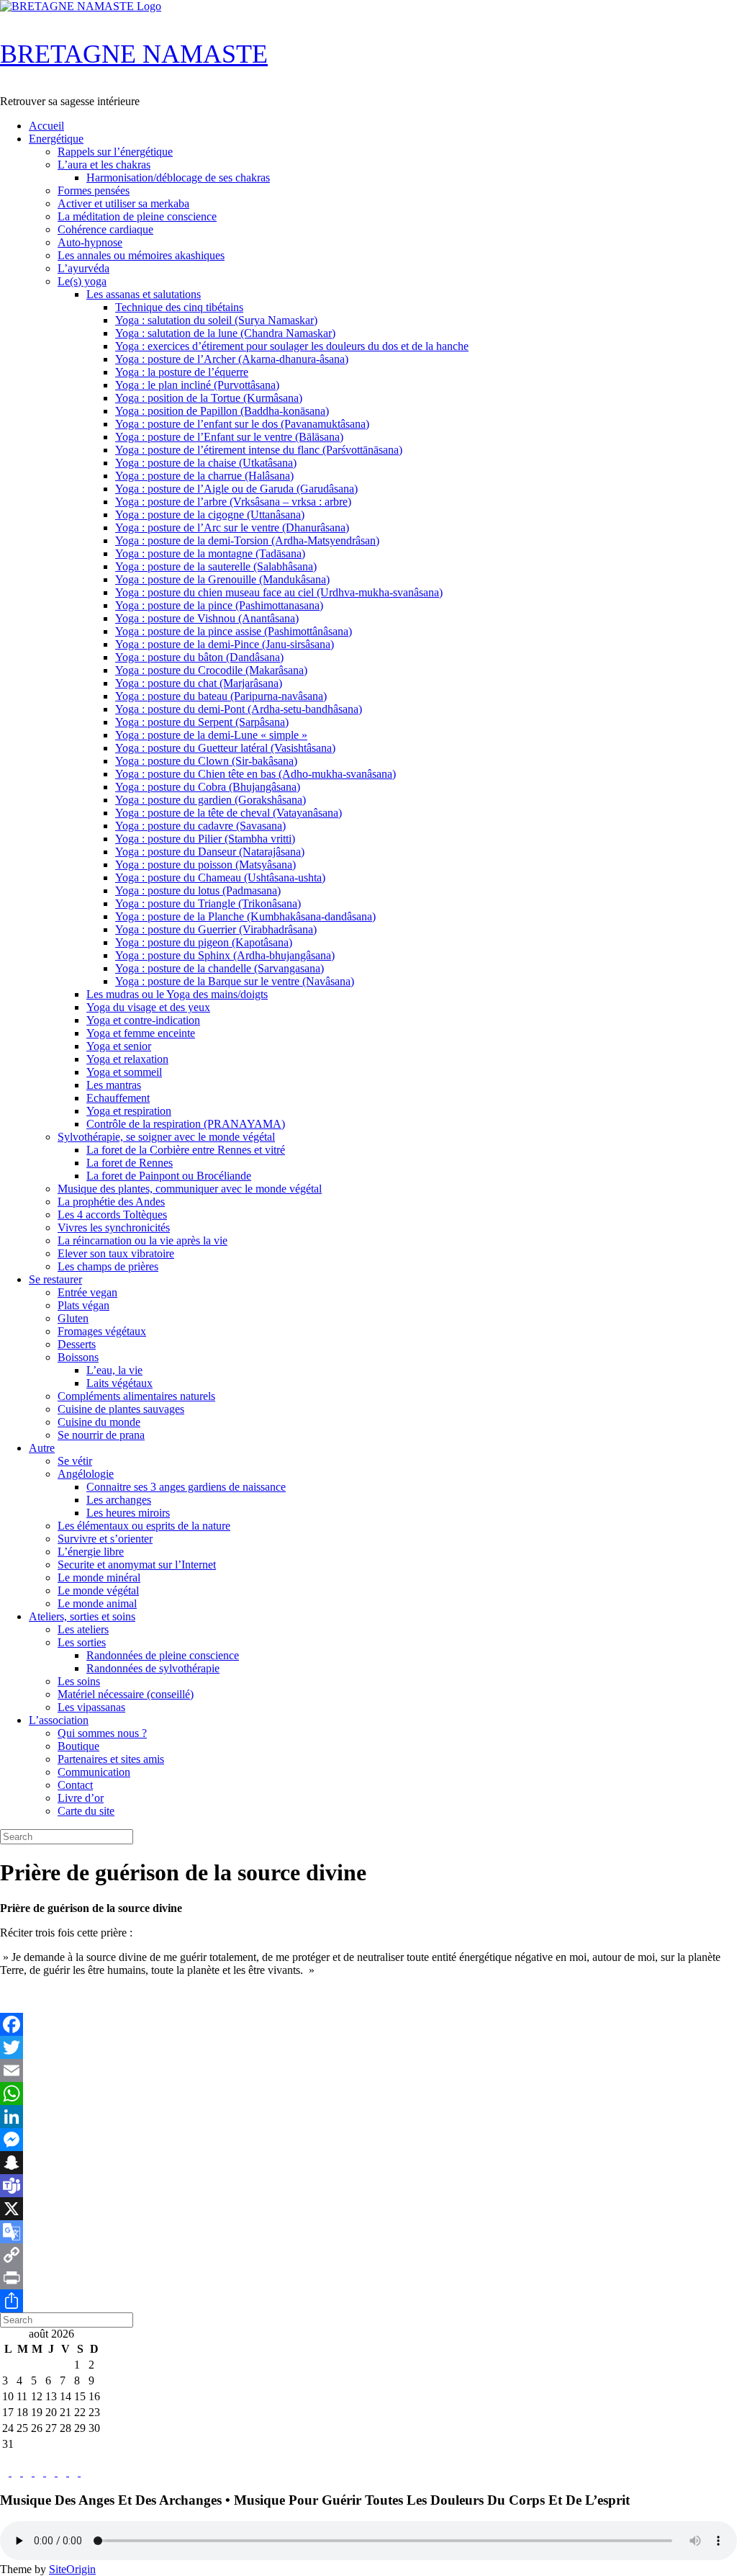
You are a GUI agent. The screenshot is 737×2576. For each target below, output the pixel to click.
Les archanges (119, 1500)
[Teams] (368, 2186)
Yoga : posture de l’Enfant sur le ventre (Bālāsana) (229, 437)
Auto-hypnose (90, 242)
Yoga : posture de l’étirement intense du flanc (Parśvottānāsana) (259, 450)
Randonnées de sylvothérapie (153, 1668)
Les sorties (82, 1642)
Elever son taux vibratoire (116, 1253)
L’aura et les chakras (104, 165)
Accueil (46, 126)
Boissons (78, 1357)
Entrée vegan (87, 1292)
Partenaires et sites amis (111, 1759)
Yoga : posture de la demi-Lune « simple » (211, 735)
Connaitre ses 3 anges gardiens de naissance (186, 1487)
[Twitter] (368, 2047)
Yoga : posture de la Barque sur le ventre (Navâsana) (235, 981)
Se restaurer (55, 1279)
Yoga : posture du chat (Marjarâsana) (199, 683)
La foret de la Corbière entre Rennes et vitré (186, 1150)
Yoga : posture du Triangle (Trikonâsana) (208, 903)
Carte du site (86, 1811)
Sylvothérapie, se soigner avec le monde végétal (166, 1137)
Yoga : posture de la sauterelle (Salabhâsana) (216, 566)
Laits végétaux (119, 1383)
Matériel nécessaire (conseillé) (126, 1694)
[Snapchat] (368, 2163)
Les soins (79, 1681)
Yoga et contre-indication (143, 1020)
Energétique (56, 139)
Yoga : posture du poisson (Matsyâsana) (205, 865)
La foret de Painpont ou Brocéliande (169, 1176)
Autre (42, 1448)
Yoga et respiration (129, 1111)
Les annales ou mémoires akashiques (141, 255)
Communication (94, 1772)
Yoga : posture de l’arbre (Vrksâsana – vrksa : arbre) (233, 502)
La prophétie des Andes (111, 1202)
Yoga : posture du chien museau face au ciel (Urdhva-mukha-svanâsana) (279, 592)
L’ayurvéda (83, 268)
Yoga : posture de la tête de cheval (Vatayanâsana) (229, 813)
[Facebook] (368, 2024)
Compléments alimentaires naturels (136, 1396)
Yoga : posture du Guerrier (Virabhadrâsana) (216, 929)
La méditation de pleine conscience (137, 216)
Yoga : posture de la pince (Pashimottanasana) (219, 605)
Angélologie (86, 1474)
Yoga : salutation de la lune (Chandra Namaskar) (225, 333)
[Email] (368, 2070)
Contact (75, 1785)
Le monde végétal (98, 1590)
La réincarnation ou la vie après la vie (143, 1240)
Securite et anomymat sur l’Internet (137, 1565)
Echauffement (118, 1098)
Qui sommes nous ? (102, 1733)
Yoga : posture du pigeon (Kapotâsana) (204, 942)
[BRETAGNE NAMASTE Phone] (85, 2472)
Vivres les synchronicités (114, 1228)
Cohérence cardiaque (105, 229)
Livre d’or (81, 1798)
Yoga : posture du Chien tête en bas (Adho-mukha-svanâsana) (256, 774)
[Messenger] (368, 2140)
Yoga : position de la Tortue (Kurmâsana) (209, 398)
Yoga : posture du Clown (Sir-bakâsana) (206, 761)
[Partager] (368, 2301)
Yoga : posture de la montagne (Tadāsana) (210, 553)
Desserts (77, 1344)
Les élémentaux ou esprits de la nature (144, 1526)
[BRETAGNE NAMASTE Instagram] (29, 2472)
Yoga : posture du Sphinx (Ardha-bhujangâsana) (225, 955)
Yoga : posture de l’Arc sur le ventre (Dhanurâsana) (232, 528)
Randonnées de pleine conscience (163, 1655)
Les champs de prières (108, 1266)
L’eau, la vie (114, 1370)
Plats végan (83, 1305)
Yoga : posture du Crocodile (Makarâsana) (211, 670)
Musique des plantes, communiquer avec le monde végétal (190, 1189)
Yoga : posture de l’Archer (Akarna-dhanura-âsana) (232, 359)
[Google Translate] (368, 2232)
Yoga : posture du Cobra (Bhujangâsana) (208, 787)
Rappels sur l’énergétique (115, 152)
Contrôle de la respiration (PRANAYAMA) (186, 1124)
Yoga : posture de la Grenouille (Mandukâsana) (222, 579)
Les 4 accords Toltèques (112, 1215)
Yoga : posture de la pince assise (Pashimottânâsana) (234, 631)
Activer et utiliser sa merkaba (123, 203)
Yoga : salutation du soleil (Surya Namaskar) (216, 320)
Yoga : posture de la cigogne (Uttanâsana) (210, 515)
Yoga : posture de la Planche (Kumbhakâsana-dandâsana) (245, 916)
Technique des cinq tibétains (179, 307)
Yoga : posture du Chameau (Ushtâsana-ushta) (220, 878)
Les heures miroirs (128, 1513)
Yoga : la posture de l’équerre (182, 372)
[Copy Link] (368, 2255)
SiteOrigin (72, 2569)
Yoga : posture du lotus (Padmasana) (198, 890)
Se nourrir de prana (101, 1435)
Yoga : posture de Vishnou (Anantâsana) (207, 618)
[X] (368, 2209)
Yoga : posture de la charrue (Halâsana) (204, 476)
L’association (59, 1720)
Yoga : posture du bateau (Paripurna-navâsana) (221, 696)
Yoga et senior (119, 1046)
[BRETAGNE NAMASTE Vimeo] (63, 2472)
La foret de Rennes (130, 1163)
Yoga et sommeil (124, 1072)
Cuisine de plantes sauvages (121, 1409)
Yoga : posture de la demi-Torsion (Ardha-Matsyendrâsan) (247, 540)
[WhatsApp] (368, 2093)
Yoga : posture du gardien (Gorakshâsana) (211, 800)
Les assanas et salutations (144, 294)
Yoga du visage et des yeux (148, 1007)
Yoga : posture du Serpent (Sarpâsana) (202, 722)
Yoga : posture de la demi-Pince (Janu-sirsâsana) (225, 644)
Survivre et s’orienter (105, 1539)
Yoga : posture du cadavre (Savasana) (200, 826)
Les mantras (114, 1085)
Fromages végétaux (102, 1331)
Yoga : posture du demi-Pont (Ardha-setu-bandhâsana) (239, 709)
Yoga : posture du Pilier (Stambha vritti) (205, 839)
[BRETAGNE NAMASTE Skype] (40, 2472)
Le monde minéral (99, 1578)
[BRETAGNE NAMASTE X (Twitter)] (17, 2472)
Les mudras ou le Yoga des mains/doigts (177, 994)
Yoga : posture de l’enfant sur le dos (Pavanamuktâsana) (242, 424)
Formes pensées (94, 190)
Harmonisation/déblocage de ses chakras (178, 178)
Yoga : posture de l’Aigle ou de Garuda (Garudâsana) (236, 489)
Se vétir (75, 1461)
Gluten (73, 1318)
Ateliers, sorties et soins (82, 1616)
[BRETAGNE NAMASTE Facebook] (6, 2472)
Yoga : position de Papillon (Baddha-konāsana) (222, 411)
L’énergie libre (91, 1552)
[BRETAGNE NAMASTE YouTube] (52, 2472)
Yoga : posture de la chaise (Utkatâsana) (206, 463)
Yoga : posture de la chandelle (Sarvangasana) (220, 968)
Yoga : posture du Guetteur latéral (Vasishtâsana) (225, 748)
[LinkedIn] (368, 2117)
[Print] (368, 2278)
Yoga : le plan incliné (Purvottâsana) (197, 385)
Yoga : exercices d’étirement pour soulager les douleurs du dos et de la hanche (292, 346)
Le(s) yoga (82, 281)
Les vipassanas (91, 1707)
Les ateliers (83, 1629)
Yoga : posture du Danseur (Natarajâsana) (210, 852)
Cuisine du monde (99, 1422)
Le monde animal (97, 1603)
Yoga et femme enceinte (141, 1033)
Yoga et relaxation (127, 1059)
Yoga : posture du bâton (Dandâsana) (199, 657)
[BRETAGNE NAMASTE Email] (75, 2472)
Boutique (78, 1746)
